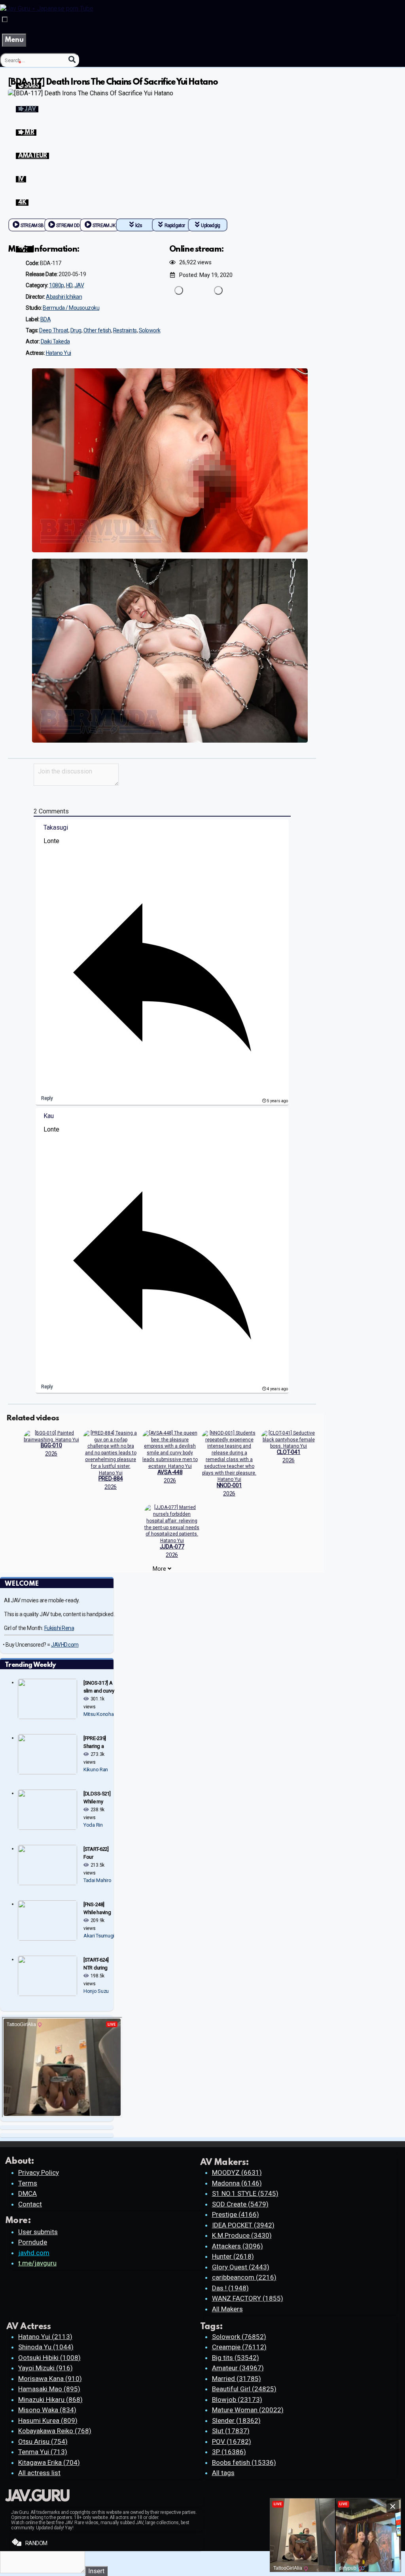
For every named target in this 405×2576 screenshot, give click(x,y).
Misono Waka (47, 2410)
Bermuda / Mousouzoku (71, 308)
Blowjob (237, 2400)
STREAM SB (32, 226)
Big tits (236, 2358)
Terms (28, 2183)
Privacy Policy (39, 2172)
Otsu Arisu (43, 2441)
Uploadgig (210, 226)
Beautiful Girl (244, 2389)
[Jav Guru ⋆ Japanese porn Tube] (47, 9)
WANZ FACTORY (248, 2298)
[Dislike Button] (218, 290)
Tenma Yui (43, 2452)
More (160, 1569)
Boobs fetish (244, 2462)
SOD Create (240, 2204)
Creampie (239, 2347)
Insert (96, 2571)
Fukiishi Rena (59, 1628)
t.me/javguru (37, 2263)
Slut (231, 2431)
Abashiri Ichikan (64, 297)
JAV (79, 285)
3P (229, 2452)
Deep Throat (54, 330)
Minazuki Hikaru (50, 2400)
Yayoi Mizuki (45, 2368)
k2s (139, 226)
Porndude (33, 2242)
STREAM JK (104, 226)
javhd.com (34, 2253)
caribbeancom (244, 2277)
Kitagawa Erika (49, 2462)
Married (237, 2379)
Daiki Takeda (55, 341)
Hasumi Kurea (48, 2421)
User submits (38, 2232)
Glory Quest (241, 2267)
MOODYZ (237, 2172)
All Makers (227, 2309)
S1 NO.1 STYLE (245, 2193)
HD (69, 285)
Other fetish (97, 330)
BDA (46, 319)
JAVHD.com (65, 1645)
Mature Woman (248, 2410)
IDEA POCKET (243, 2225)
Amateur (238, 2368)
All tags (223, 2473)
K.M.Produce (242, 2235)
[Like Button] (179, 290)
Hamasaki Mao (49, 2389)
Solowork (150, 330)
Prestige (236, 2214)
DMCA (27, 2193)
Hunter (233, 2256)
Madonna (237, 2183)
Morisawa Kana (50, 2379)
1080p (57, 285)
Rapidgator (175, 226)
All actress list (39, 2473)
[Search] (72, 60)
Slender (236, 2421)
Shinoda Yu (46, 2347)
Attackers (238, 2246)
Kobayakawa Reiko (55, 2431)
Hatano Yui (59, 353)
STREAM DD (68, 226)
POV (232, 2441)
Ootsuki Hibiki (49, 2358)
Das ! (230, 2288)
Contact (30, 2204)
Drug (76, 330)
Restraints (125, 330)
